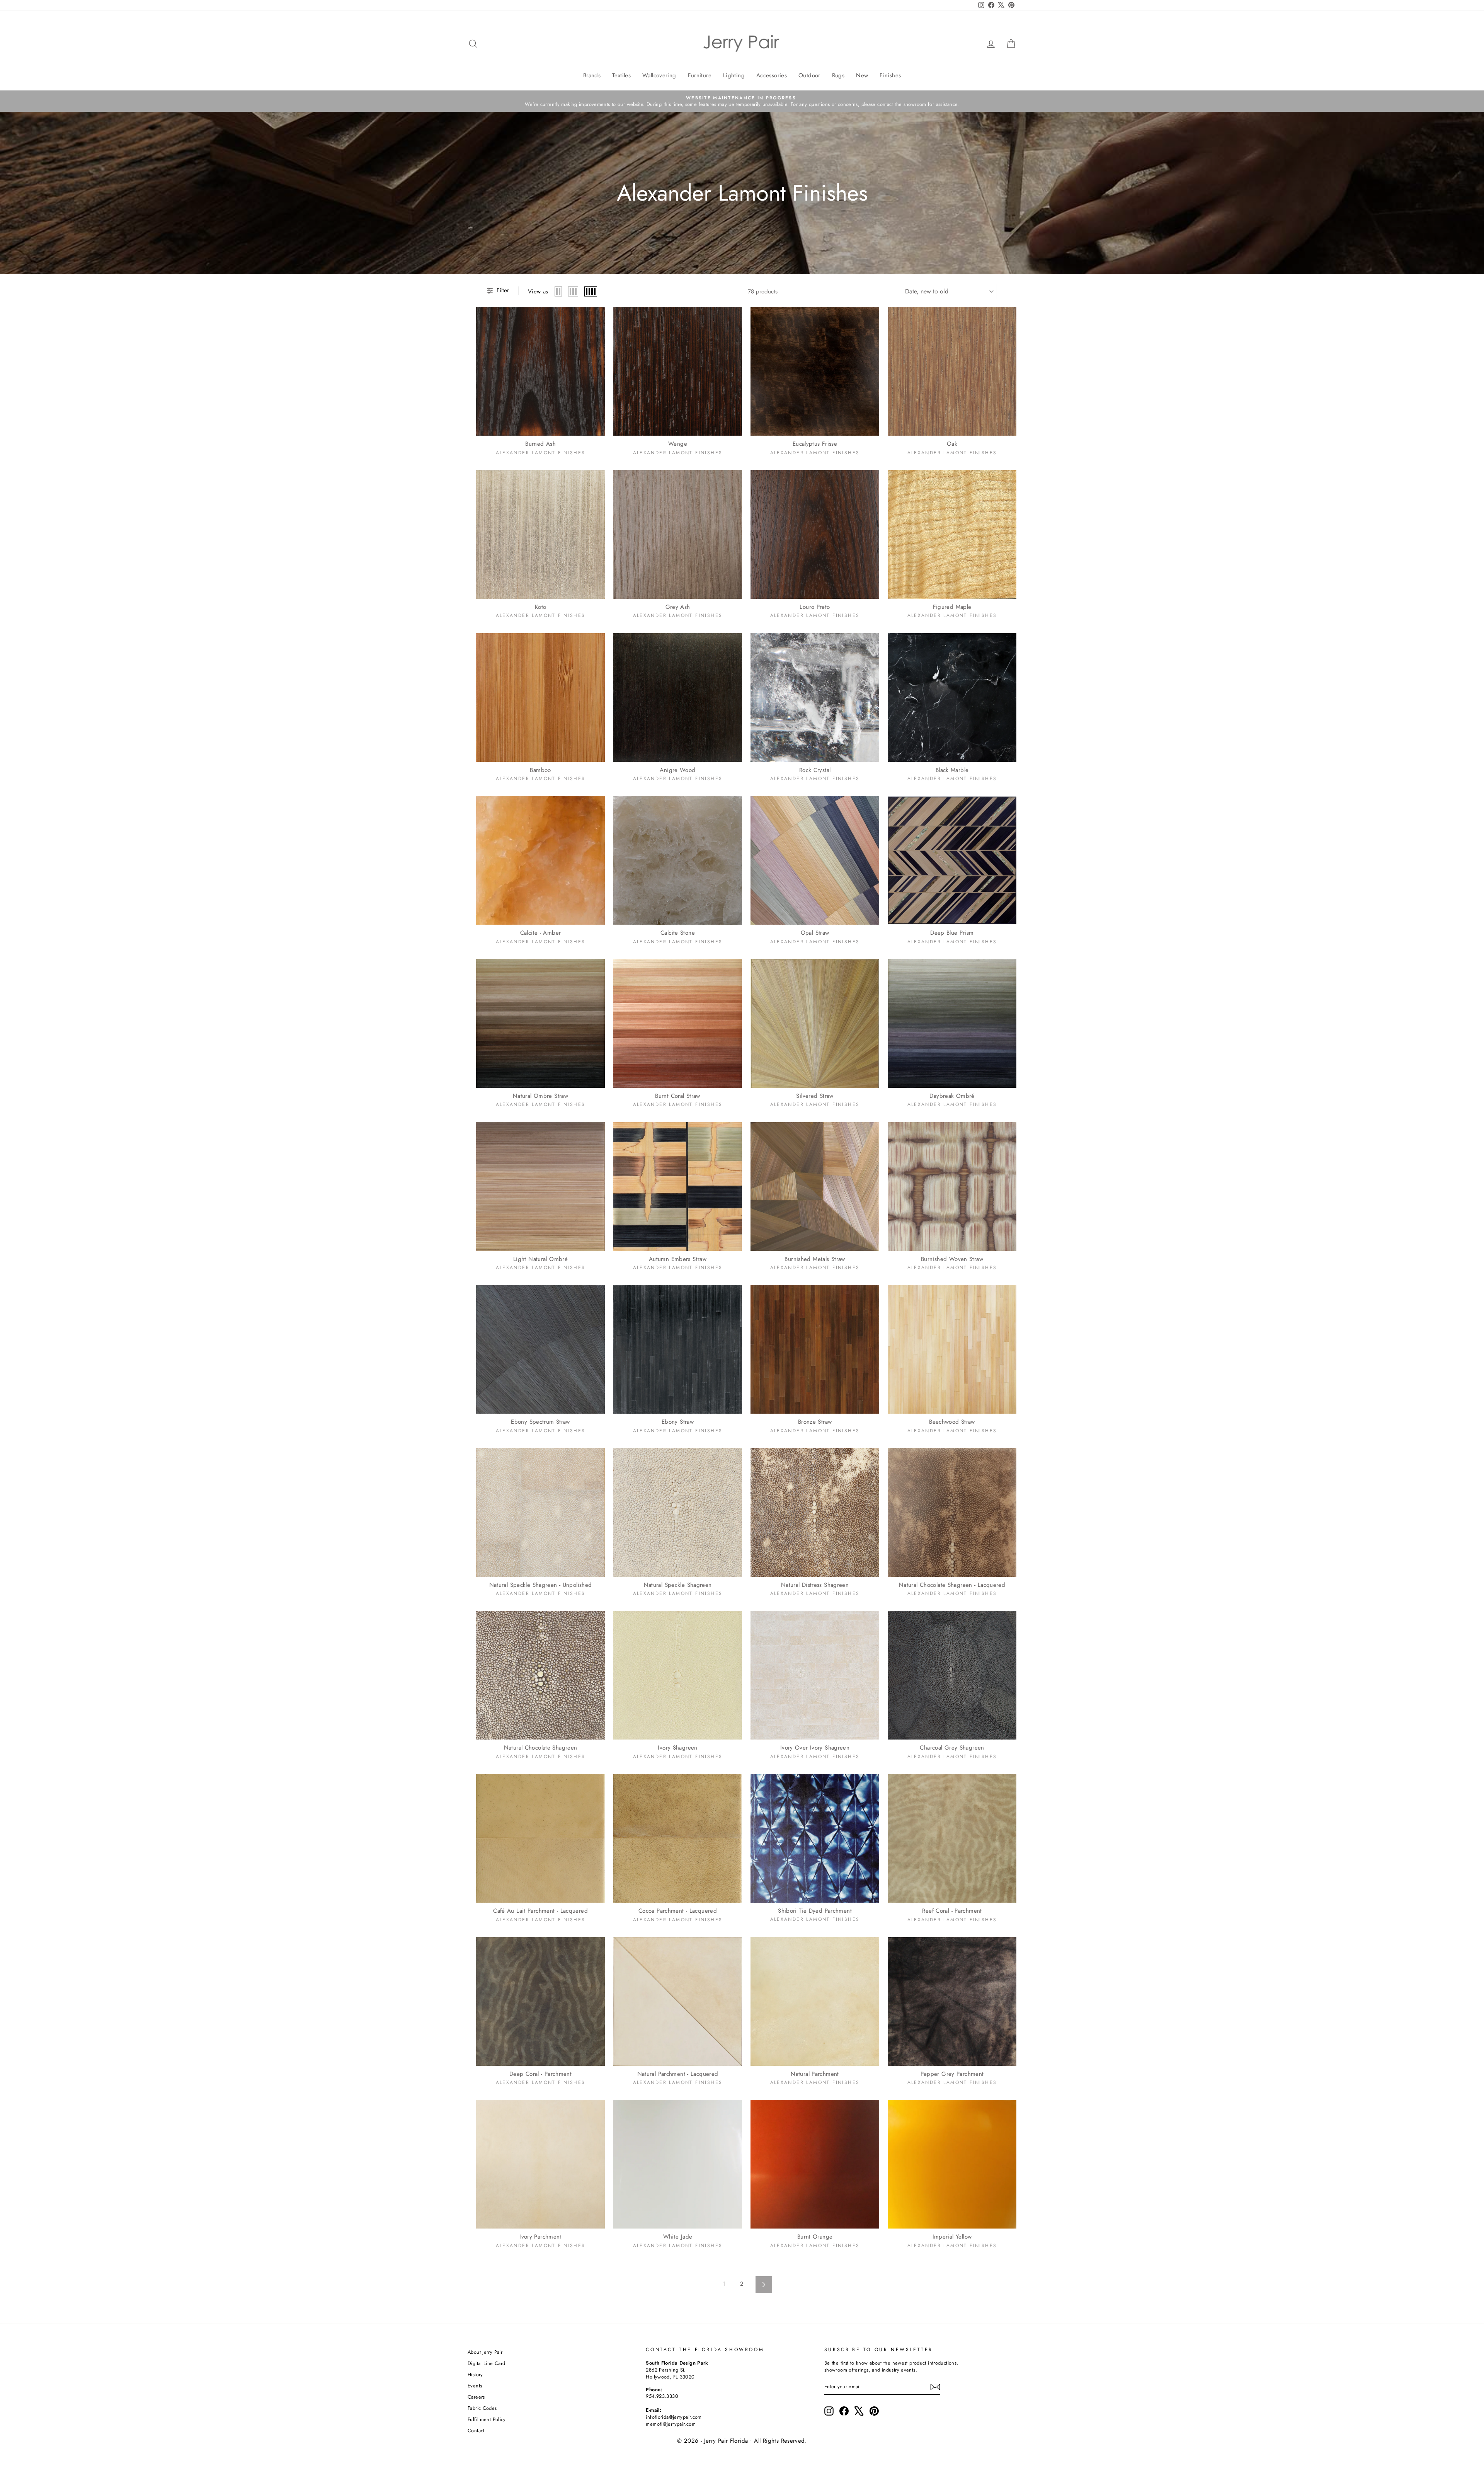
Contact (476, 2431)
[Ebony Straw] (678, 1349)
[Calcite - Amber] (540, 860)
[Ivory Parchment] (540, 2164)
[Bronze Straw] (815, 1349)
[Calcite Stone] (678, 860)
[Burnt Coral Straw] (678, 1023)
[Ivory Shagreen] (678, 1675)
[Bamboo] (540, 698)
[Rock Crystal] (815, 698)
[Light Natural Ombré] (540, 1187)
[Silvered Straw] (815, 1023)
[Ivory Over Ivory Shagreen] (815, 1675)
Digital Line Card (486, 2363)
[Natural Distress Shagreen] (815, 1512)
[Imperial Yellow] (952, 2164)
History (475, 2374)
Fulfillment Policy (487, 2419)
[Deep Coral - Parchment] (540, 2001)
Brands (592, 75)
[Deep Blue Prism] (952, 860)
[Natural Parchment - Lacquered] (678, 2001)
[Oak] (952, 371)
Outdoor (809, 75)
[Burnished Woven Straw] (952, 1187)
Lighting (734, 75)
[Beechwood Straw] (952, 1349)
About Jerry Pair (485, 2352)
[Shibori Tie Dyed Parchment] (815, 1838)
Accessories (772, 75)
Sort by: (927, 291)
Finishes (890, 75)
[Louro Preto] (815, 534)
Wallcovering (659, 75)
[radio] (558, 291)
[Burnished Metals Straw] (815, 1187)
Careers (476, 2397)
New (862, 75)
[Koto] (540, 534)
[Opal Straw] (815, 860)
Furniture (700, 75)
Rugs (838, 75)
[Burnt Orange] (815, 2164)
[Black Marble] (952, 698)
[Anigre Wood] (678, 698)
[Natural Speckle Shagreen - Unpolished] (540, 1512)
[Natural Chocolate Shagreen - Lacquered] (952, 1512)
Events (475, 2386)
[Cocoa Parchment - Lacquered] (678, 1838)
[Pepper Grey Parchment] (952, 2001)
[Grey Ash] (678, 534)
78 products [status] (763, 292)
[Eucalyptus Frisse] (815, 371)
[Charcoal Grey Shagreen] (952, 1675)
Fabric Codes (482, 2408)
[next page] (764, 2284)
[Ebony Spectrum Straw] (540, 1349)
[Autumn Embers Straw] (678, 1187)
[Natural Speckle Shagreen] (678, 1512)
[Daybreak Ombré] (952, 1023)
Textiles (621, 75)
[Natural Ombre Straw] (540, 1023)
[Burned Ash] (540, 371)
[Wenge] (678, 371)
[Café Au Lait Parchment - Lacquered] (540, 1838)
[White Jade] (678, 2164)
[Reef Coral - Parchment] (952, 1838)
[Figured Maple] (952, 534)
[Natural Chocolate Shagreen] (540, 1675)
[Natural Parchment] (815, 2001)
